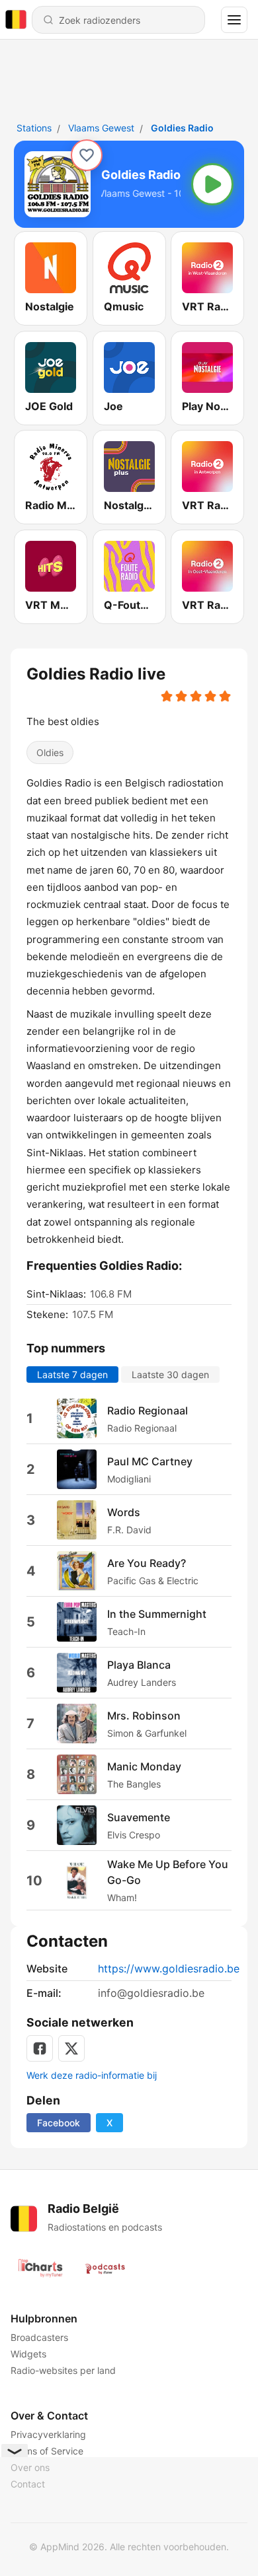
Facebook (59, 2123)
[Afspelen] (212, 184)
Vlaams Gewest (101, 128)
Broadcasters (39, 2337)
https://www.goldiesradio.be (169, 1968)
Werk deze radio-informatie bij (92, 2075)
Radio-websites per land (63, 2370)
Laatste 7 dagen (72, 1375)
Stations (34, 128)
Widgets (28, 2354)
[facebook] (40, 2048)
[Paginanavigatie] (234, 20)
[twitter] (71, 2048)
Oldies (50, 752)
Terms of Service (47, 2451)
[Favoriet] (87, 155)
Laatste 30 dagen (170, 1375)
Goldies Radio (182, 128)
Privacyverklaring (48, 2434)
